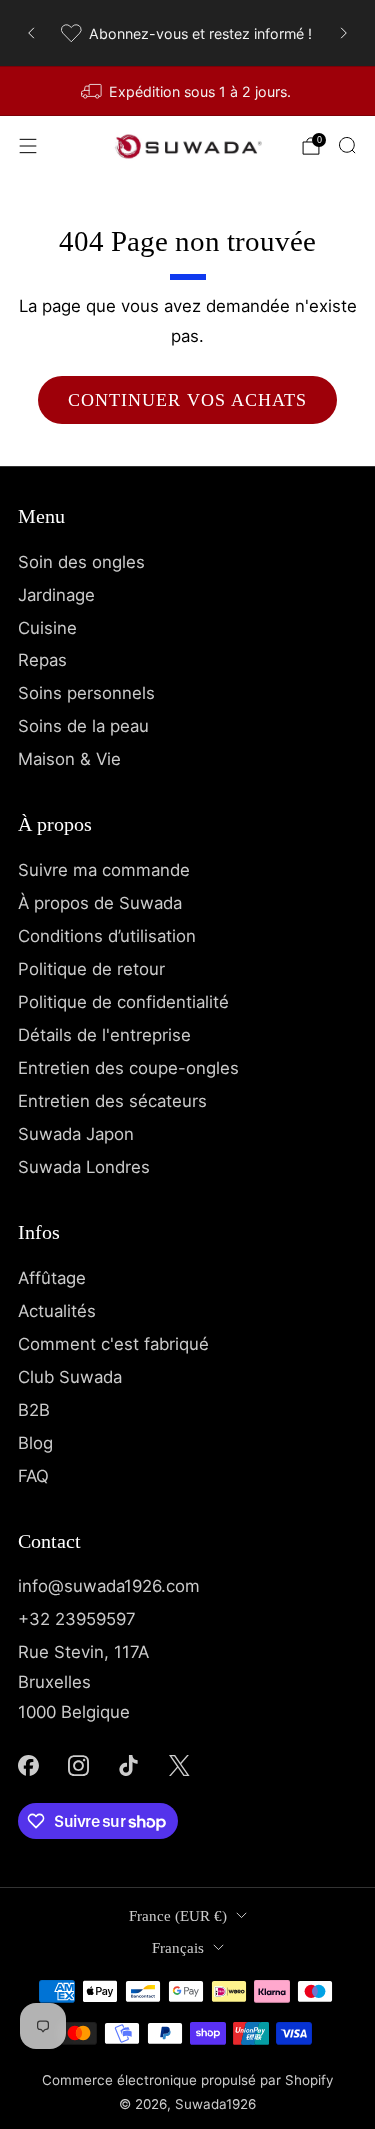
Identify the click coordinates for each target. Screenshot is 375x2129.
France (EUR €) (178, 1916)
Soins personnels (86, 693)
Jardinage (56, 595)
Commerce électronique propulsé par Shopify (187, 2080)
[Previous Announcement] (31, 33)
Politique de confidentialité (123, 1002)
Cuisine (47, 628)
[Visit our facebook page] (28, 1765)
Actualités (57, 1311)
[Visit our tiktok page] (129, 1765)
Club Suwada (70, 1377)
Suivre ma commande (104, 870)
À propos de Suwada (100, 903)
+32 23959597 (77, 1619)
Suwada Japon (76, 1134)
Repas (42, 660)
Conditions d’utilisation (107, 936)
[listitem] (188, 33)
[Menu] (28, 146)
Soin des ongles (81, 562)
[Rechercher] (347, 145)
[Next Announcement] (344, 33)
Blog (35, 1443)
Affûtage (52, 1278)
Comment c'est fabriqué (113, 1344)
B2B (34, 1410)
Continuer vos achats (187, 400)
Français (178, 1948)
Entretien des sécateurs (112, 1101)
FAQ (33, 1476)
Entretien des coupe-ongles (128, 1068)
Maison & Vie (69, 759)
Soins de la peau (83, 726)
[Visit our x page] (179, 1765)
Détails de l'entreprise (104, 1035)
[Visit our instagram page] (78, 1765)
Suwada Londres (84, 1167)
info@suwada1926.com (109, 1586)
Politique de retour (91, 969)
